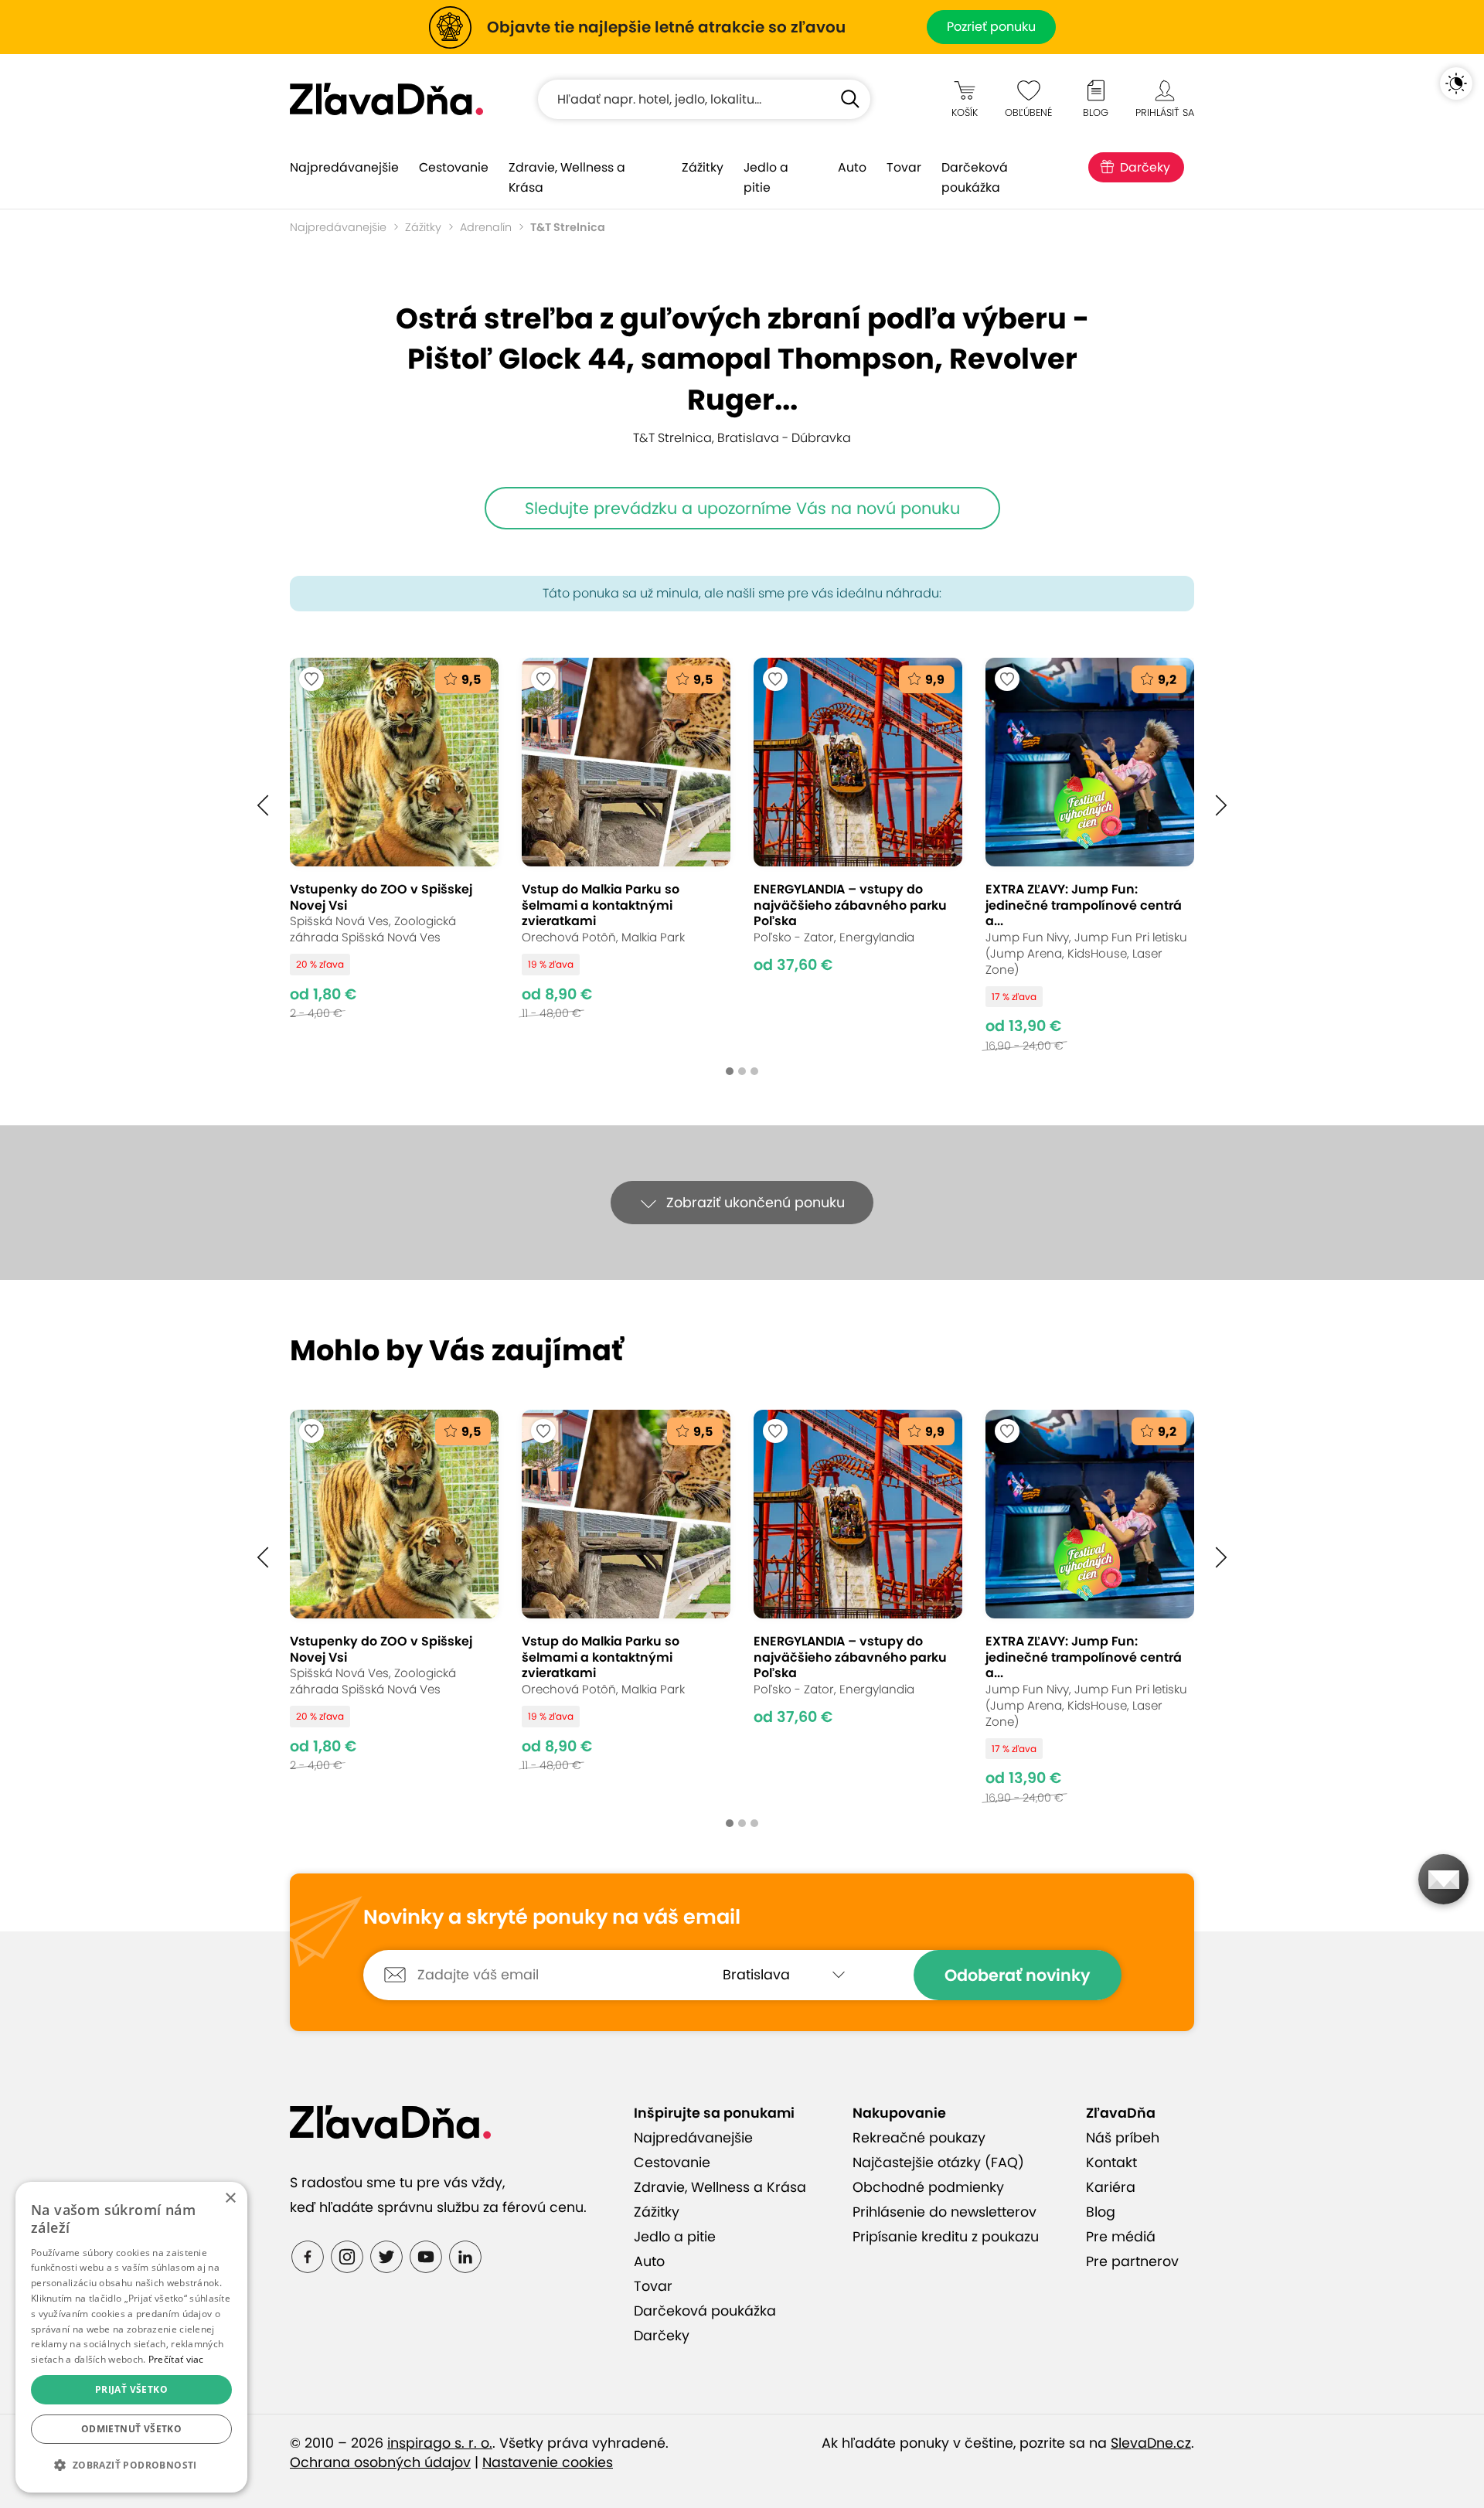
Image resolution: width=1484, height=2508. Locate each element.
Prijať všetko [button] (131, 2389)
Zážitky (703, 167)
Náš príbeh (1123, 2138)
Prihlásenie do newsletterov (945, 2212)
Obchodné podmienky (928, 2187)
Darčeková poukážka (975, 177)
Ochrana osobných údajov (380, 2462)
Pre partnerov (1132, 2261)
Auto (852, 167)
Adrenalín (486, 227)
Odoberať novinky (1018, 1975)
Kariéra (1111, 2187)
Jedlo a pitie (766, 177)
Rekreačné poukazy (919, 2138)
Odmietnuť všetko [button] (131, 2429)
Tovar (904, 167)
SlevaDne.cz (1151, 2443)
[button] (263, 806)
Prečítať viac (176, 2359)
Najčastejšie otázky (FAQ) (938, 2163)
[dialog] (131, 2337)
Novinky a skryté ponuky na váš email (552, 1918)
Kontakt (1111, 2163)
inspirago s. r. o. (440, 2443)
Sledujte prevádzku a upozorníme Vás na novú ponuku (742, 508)
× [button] (230, 2198)
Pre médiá (1121, 2237)
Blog (1101, 2212)
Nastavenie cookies (548, 2462)
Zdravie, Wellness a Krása (567, 177)
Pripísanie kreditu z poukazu (946, 2237)
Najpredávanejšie (344, 167)
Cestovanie (454, 167)
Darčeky (1145, 167)
